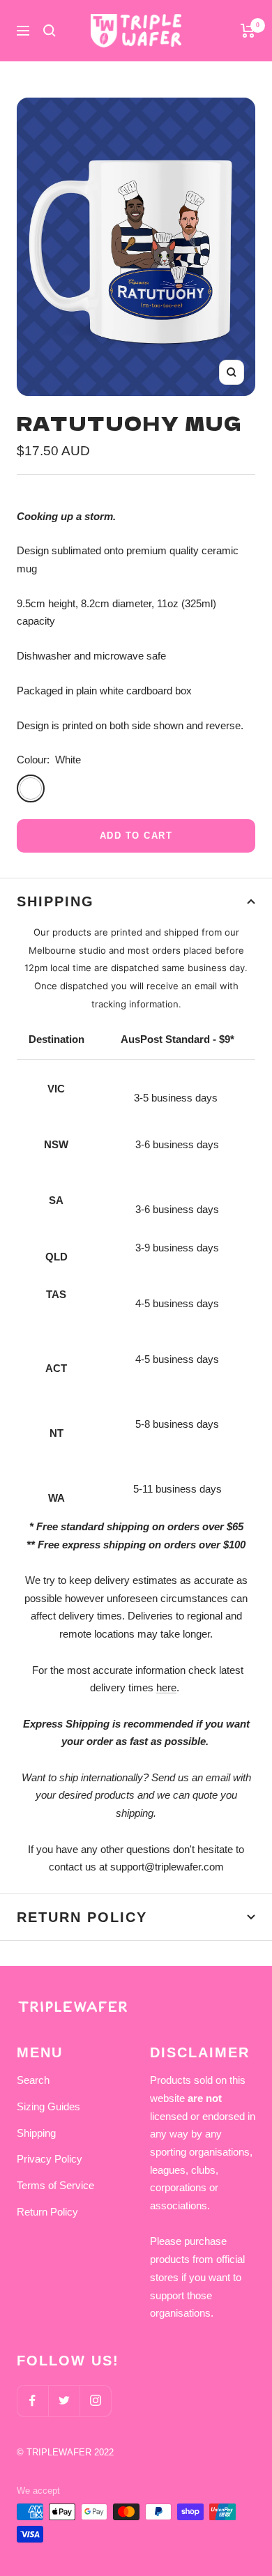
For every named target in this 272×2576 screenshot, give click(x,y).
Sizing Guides (48, 2106)
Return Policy (82, 1917)
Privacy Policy (50, 2159)
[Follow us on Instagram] (95, 2401)
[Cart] (248, 31)
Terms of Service (55, 2185)
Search (33, 2080)
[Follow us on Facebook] (32, 2401)
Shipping (55, 901)
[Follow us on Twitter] (64, 2401)
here (166, 1687)
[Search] (50, 31)
